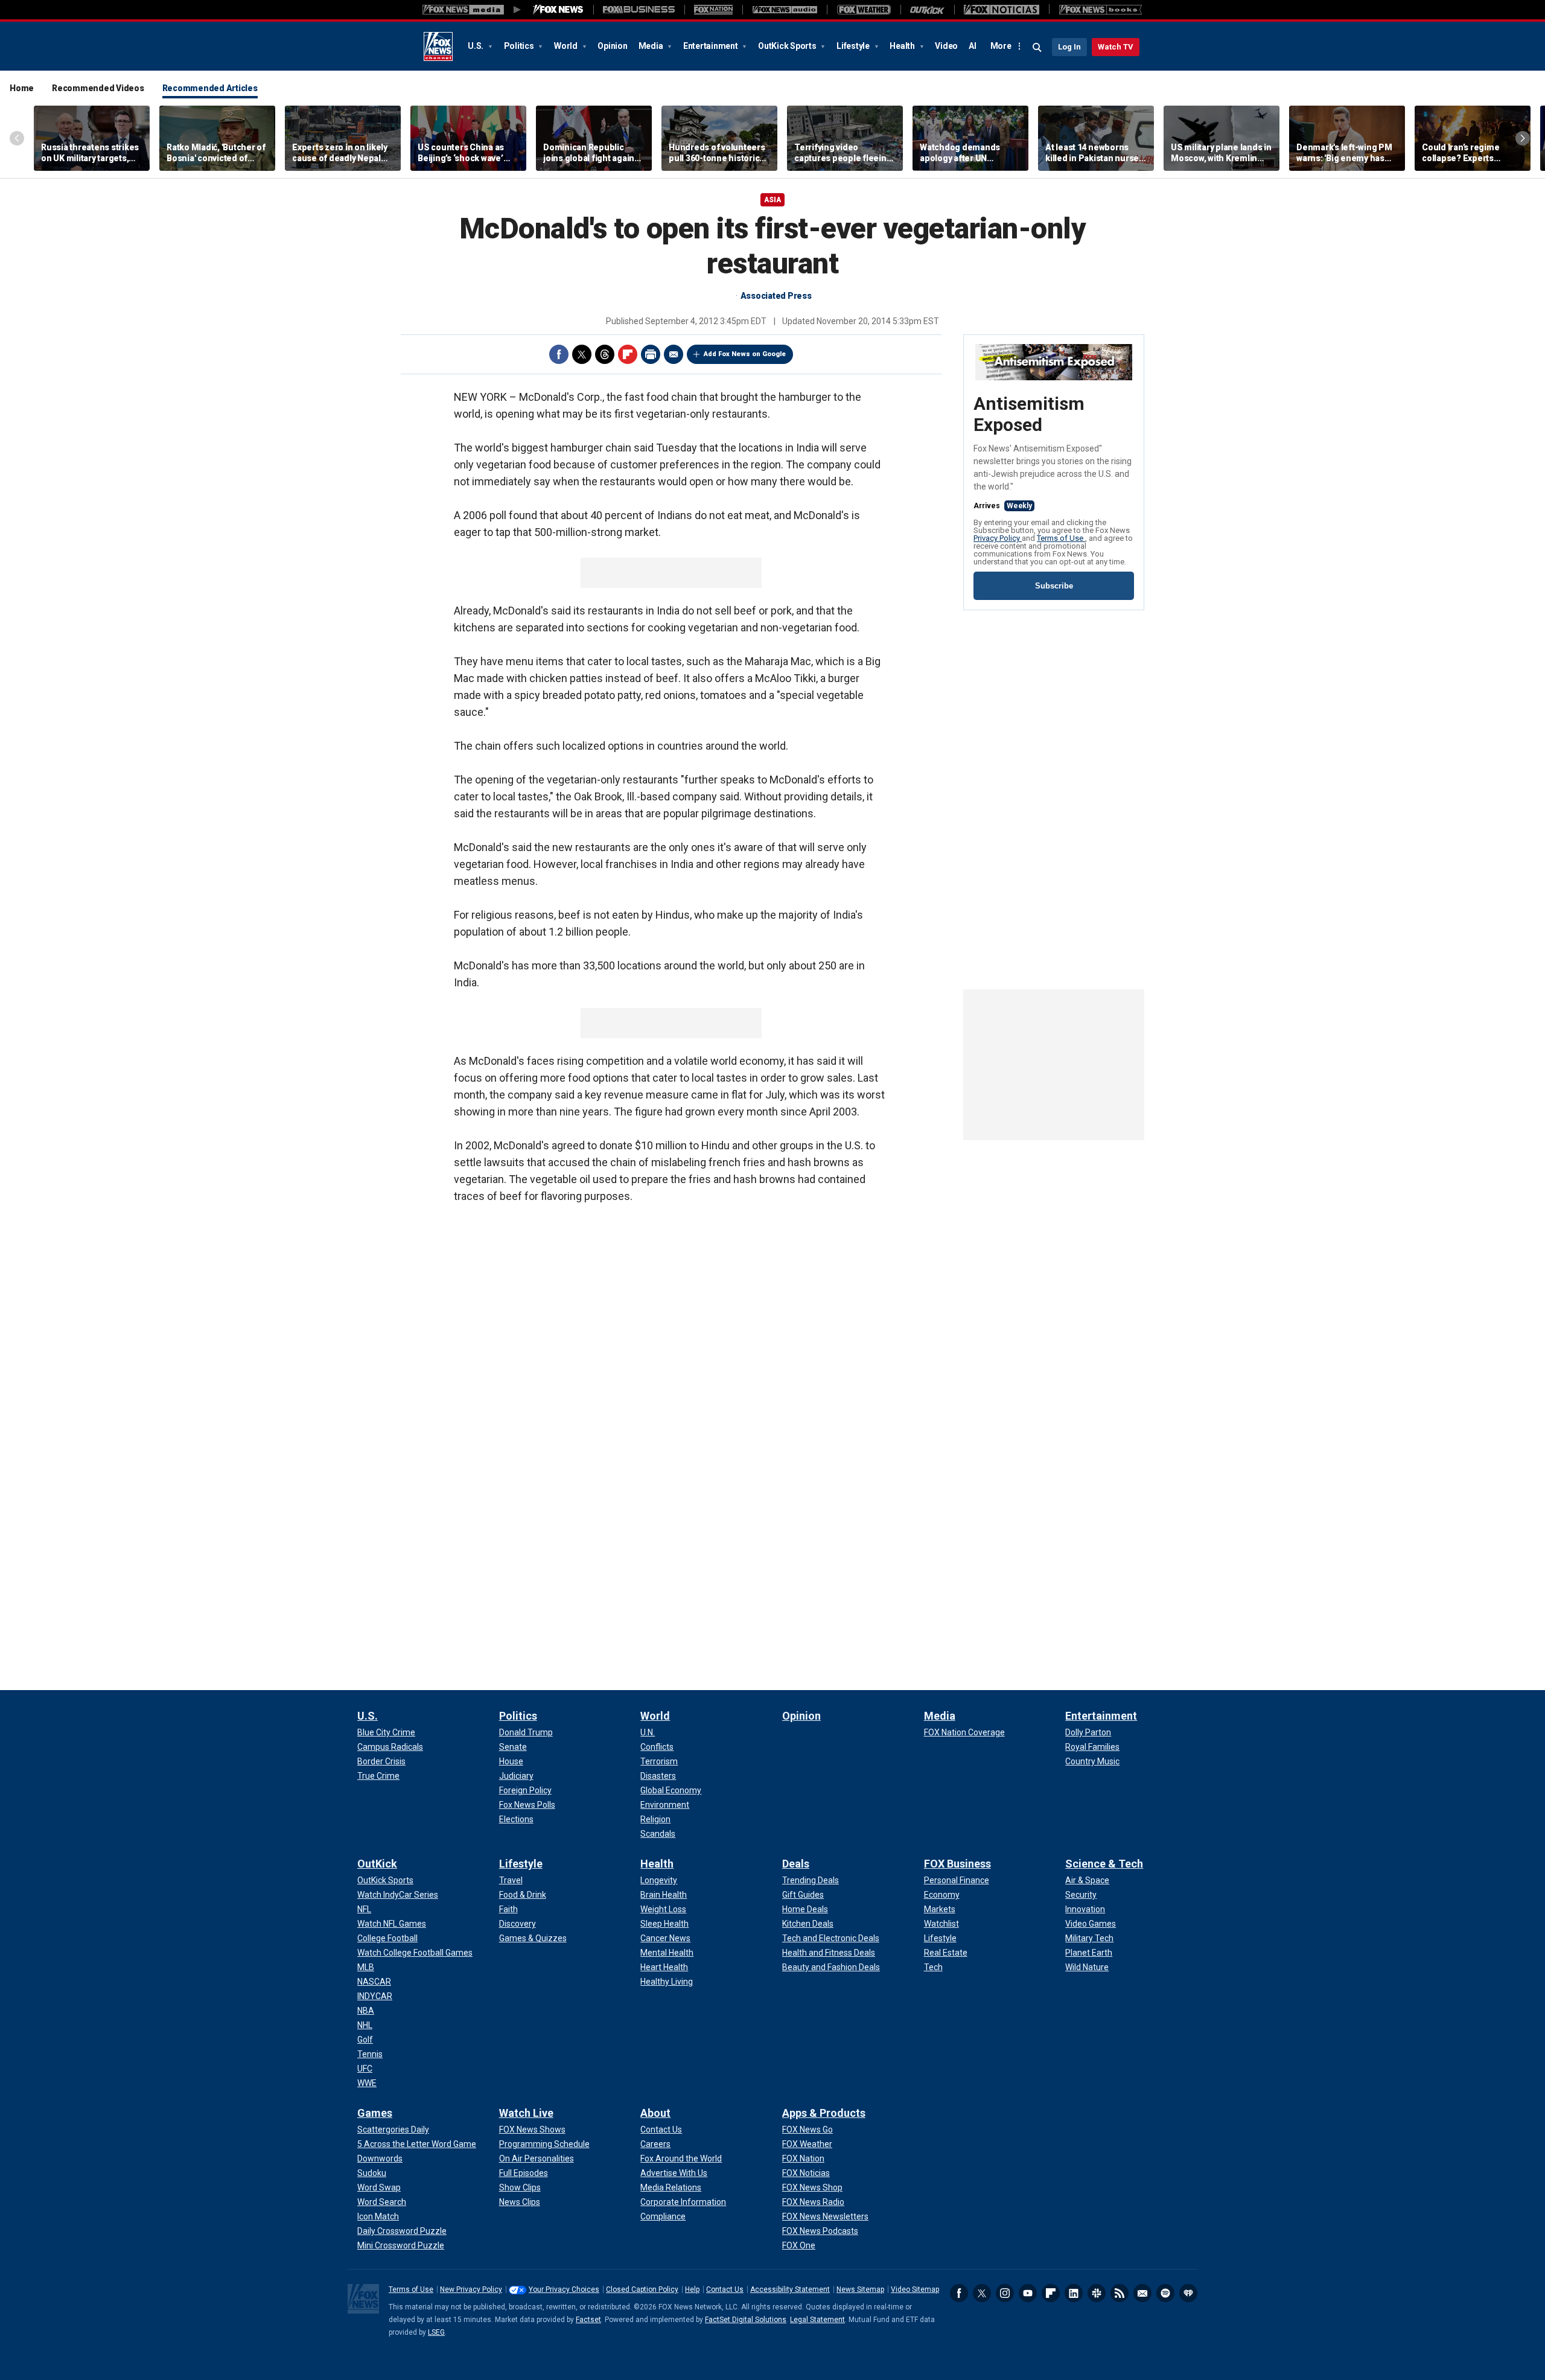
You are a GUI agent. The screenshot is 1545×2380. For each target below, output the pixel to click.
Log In (1069, 47)
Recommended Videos (98, 88)
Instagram (1005, 2293)
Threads (605, 354)
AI (973, 46)
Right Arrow (1523, 138)
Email (674, 354)
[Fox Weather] (864, 10)
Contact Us (725, 2289)
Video (946, 46)
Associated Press (776, 296)
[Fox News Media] (558, 10)
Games (375, 2113)
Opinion (612, 46)
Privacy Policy (998, 538)
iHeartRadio (1188, 2293)
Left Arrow (17, 138)
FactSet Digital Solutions (746, 2320)
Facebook (559, 354)
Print (651, 354)
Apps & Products (824, 2113)
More (1001, 46)
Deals (796, 1864)
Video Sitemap (915, 2289)
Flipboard (628, 354)
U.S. (476, 46)
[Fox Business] (639, 10)
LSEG (436, 2332)
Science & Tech (1104, 1864)
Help (692, 2289)
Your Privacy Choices (564, 2289)
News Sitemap (860, 2289)
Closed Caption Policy (642, 2289)
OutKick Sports (788, 46)
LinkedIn (1074, 2293)
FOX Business (957, 1864)
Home (22, 88)
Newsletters (1142, 2293)
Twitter (582, 354)
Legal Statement (817, 2320)
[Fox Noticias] (1002, 10)
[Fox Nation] (713, 10)
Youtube (1028, 2293)
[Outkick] (927, 10)
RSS (1120, 2293)
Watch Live (526, 2113)
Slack (1097, 2293)
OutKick (377, 1864)
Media (652, 46)
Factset (588, 2320)
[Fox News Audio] (785, 10)
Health (903, 46)
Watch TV (1116, 47)
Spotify (1165, 2293)
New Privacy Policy (471, 2289)
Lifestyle (854, 46)
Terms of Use (1061, 538)
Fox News (438, 46)
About (655, 2113)
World (567, 46)
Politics (520, 46)
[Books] (1101, 10)
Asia (772, 200)
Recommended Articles (210, 88)
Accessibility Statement (790, 2289)
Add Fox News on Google (745, 354)
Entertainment (712, 46)
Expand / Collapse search (1037, 48)
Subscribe (1054, 586)
